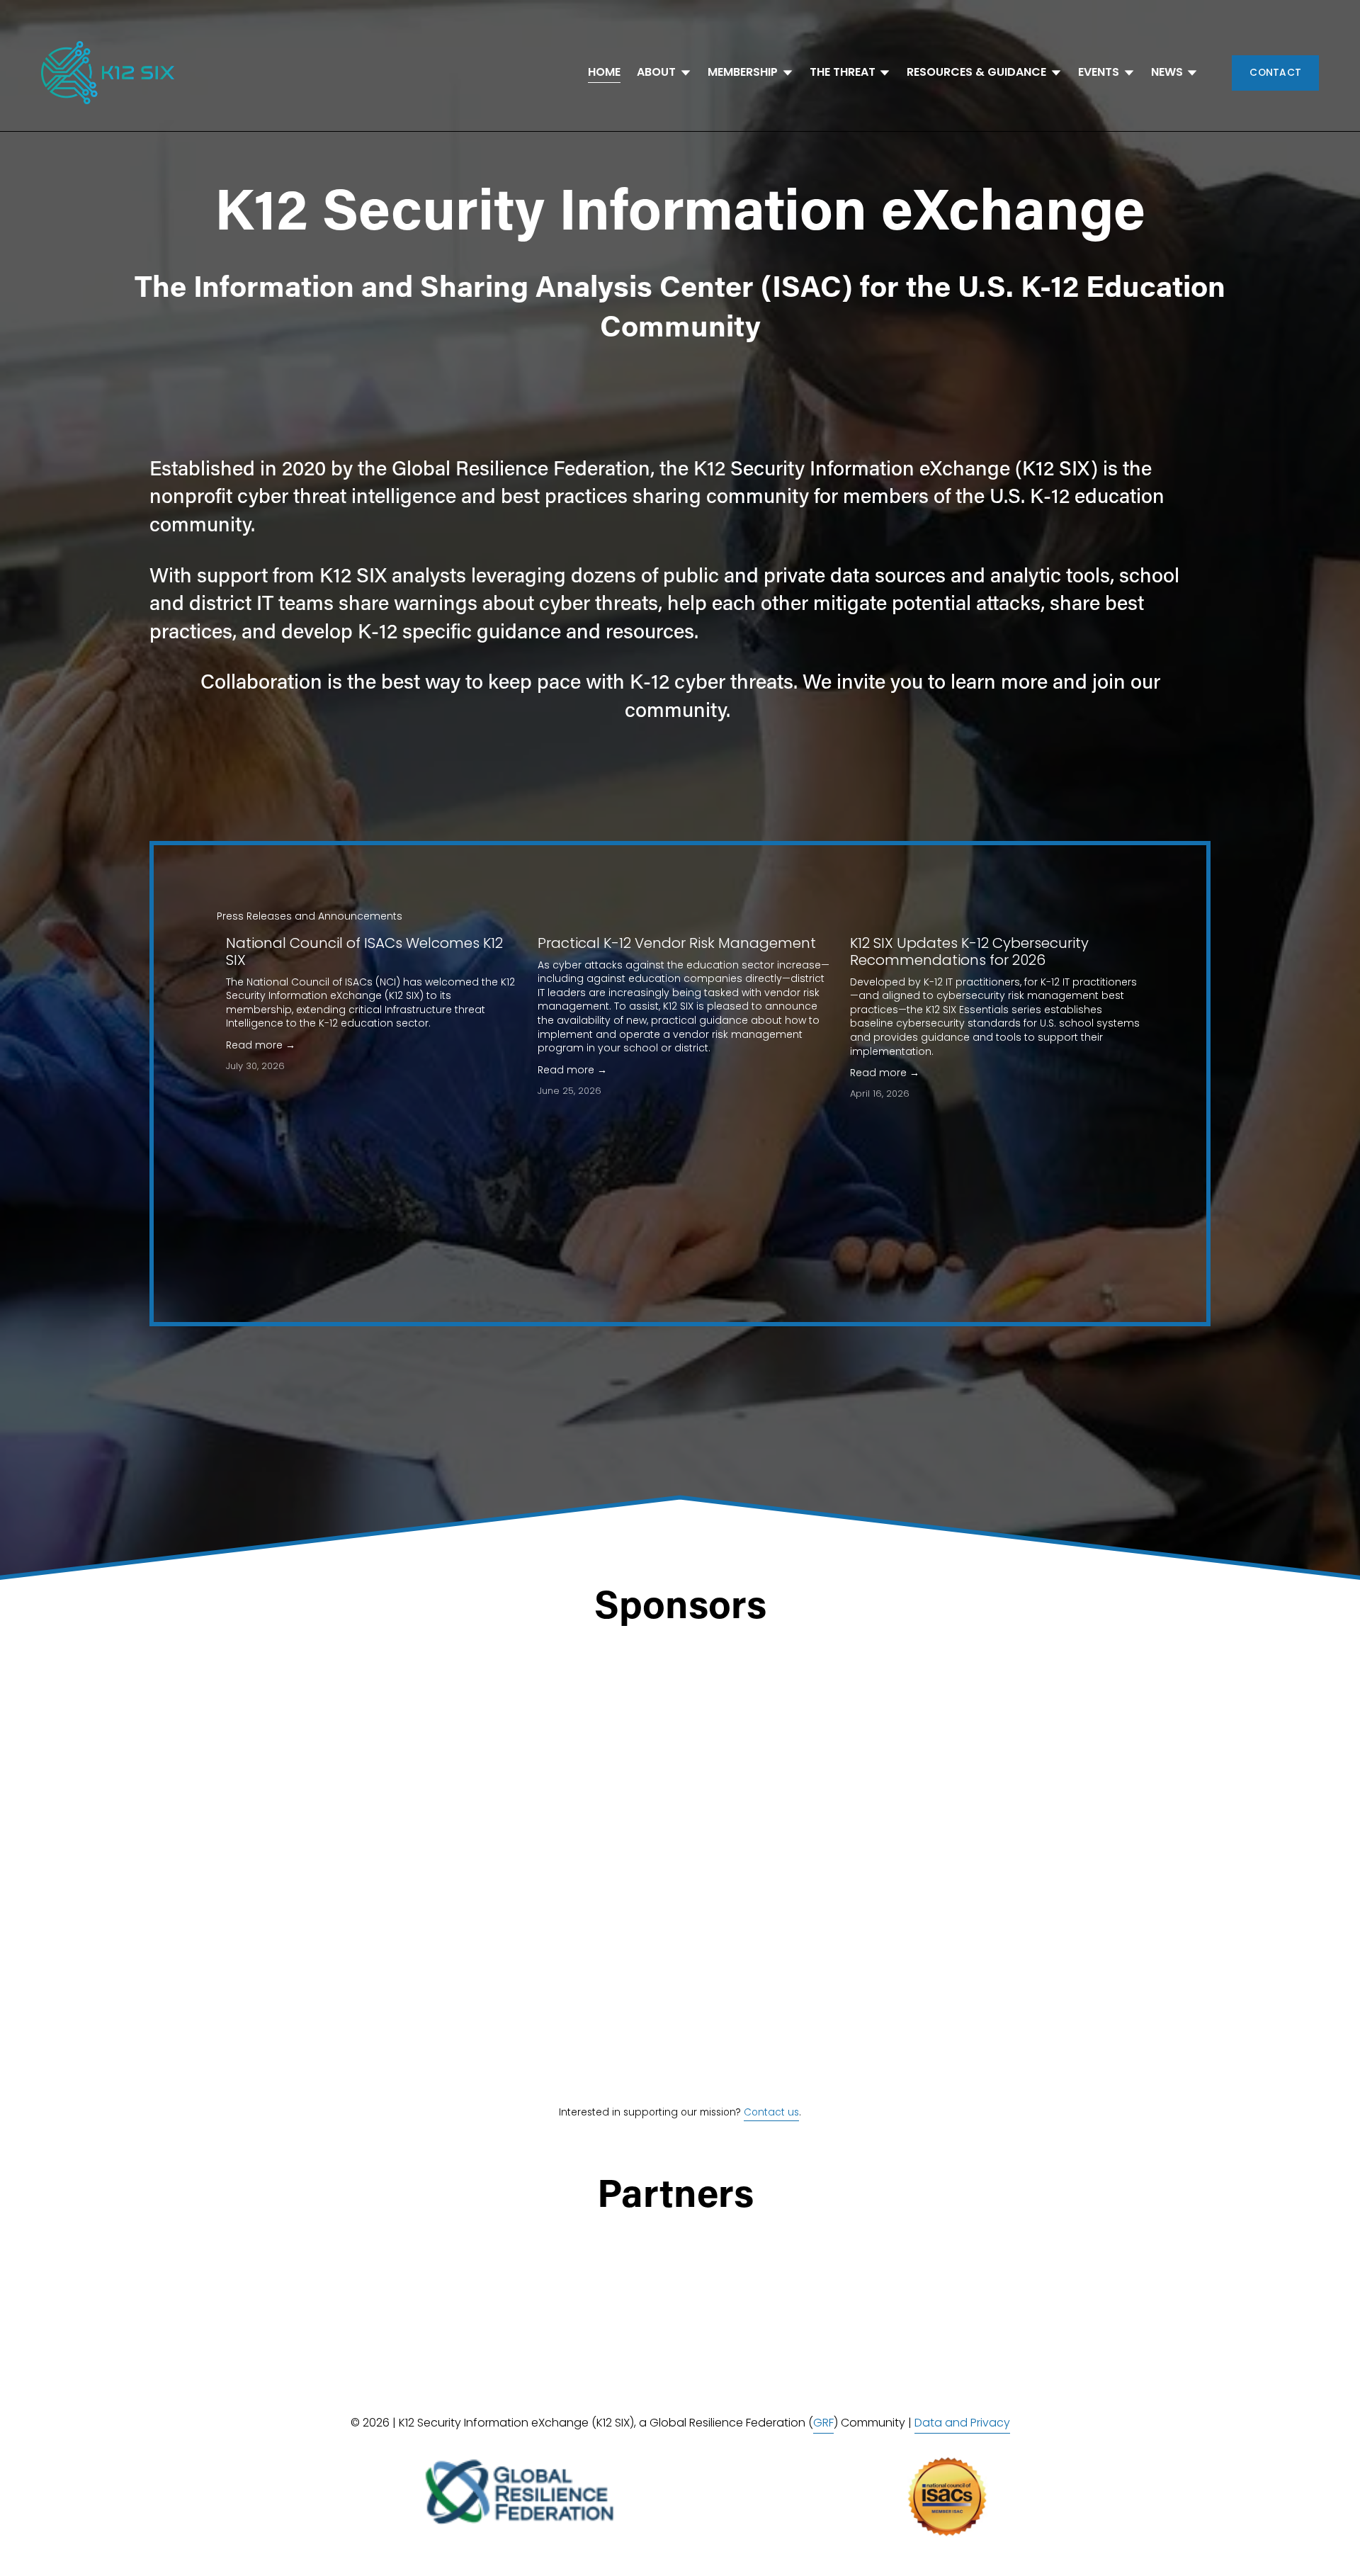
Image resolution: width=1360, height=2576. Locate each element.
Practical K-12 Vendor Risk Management (677, 943)
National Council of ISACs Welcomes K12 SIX (364, 951)
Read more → (261, 1045)
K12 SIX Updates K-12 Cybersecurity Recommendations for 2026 (969, 951)
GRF (823, 2423)
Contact (1275, 73)
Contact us (771, 2112)
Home (604, 72)
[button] (1119, 915)
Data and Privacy (962, 2423)
